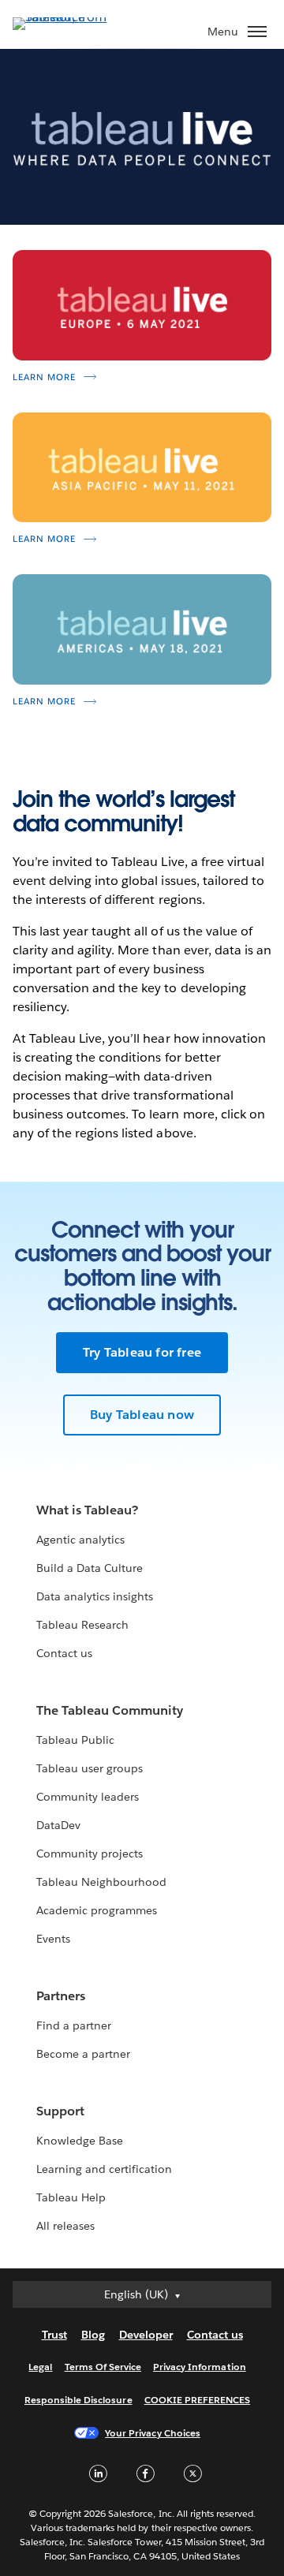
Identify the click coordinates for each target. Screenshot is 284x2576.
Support (60, 2111)
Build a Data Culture (90, 1568)
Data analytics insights (95, 1596)
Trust (54, 2335)
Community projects (90, 1854)
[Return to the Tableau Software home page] (68, 17)
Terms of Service (103, 2367)
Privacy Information (200, 2367)
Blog (93, 2335)
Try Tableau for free (142, 1352)
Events (53, 1939)
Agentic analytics (80, 1540)
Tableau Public (75, 1740)
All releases (65, 2226)
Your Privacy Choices (153, 2433)
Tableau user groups (90, 1768)
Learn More (44, 377)
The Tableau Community (110, 1710)
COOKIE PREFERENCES (198, 2400)
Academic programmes (97, 1910)
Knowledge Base (80, 2141)
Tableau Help (71, 2197)
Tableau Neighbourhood (101, 1882)
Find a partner (74, 2025)
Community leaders (88, 1797)
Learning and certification (105, 2169)
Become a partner (83, 2054)
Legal (40, 2367)
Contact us (64, 1653)
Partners (61, 1996)
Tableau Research (82, 1625)
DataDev (58, 1825)
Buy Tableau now (142, 1415)
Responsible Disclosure (78, 2400)
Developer (146, 2335)
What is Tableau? (87, 1510)
